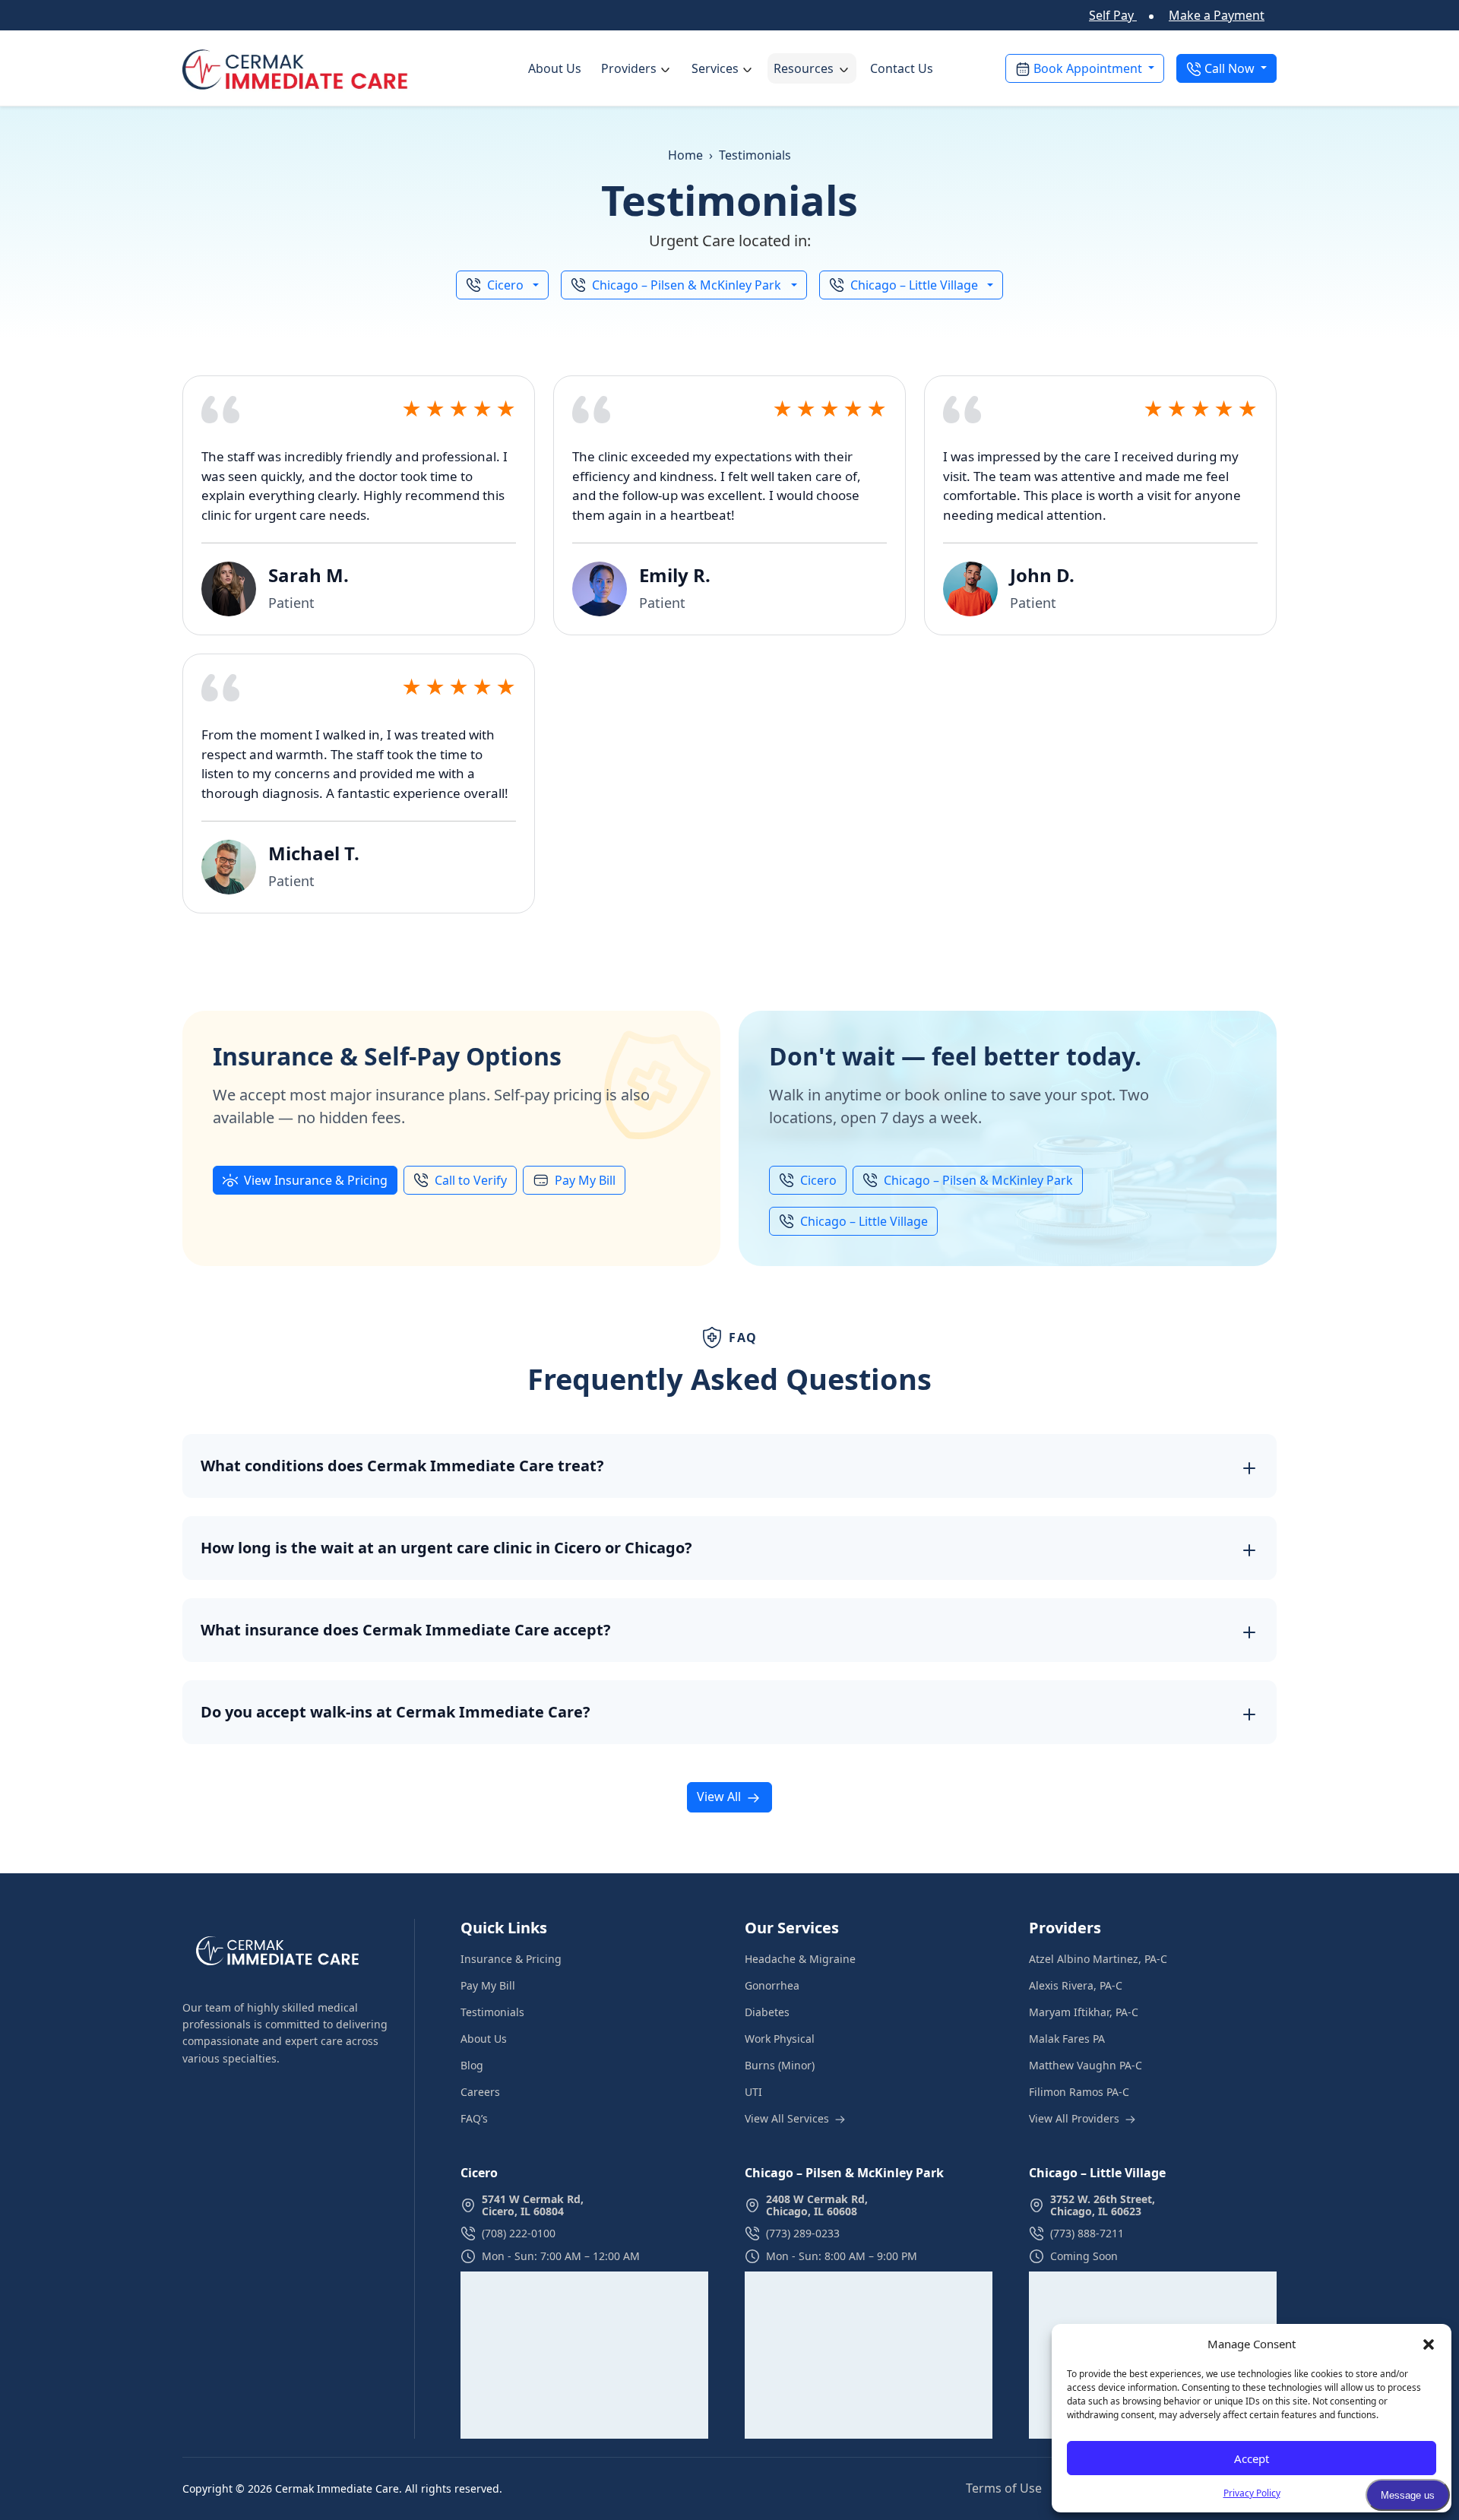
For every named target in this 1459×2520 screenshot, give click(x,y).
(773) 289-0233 (803, 2234)
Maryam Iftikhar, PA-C (1084, 2012)
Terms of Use (1005, 2488)
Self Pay (1113, 15)
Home (685, 155)
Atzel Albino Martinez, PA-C (1098, 1959)
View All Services (788, 2118)
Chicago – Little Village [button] (914, 285)
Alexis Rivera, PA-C (1076, 1985)
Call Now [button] (1230, 68)
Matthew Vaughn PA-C (1086, 2065)
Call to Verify (471, 1180)
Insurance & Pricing (511, 1959)
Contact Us (902, 68)
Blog (472, 2065)
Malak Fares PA (1067, 2039)
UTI (753, 2092)
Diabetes (767, 2012)
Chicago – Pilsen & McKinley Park (978, 1180)
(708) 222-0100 (519, 2234)
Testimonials (492, 2012)
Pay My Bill (585, 1180)
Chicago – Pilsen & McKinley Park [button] (687, 285)
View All (720, 1797)
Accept (1252, 2458)
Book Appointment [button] (1088, 68)
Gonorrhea (772, 1985)
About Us (555, 68)
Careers (480, 2092)
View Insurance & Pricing (316, 1180)
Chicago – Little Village (864, 1221)
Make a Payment (1217, 15)
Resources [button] (804, 68)
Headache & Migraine (800, 1959)
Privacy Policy (1252, 2493)
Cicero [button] (505, 285)
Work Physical (780, 2039)
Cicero (818, 1180)
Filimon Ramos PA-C (1079, 2092)
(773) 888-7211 (1087, 2234)
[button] (1429, 2344)
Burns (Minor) (780, 2065)
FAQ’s (474, 2118)
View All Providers (1076, 2118)
